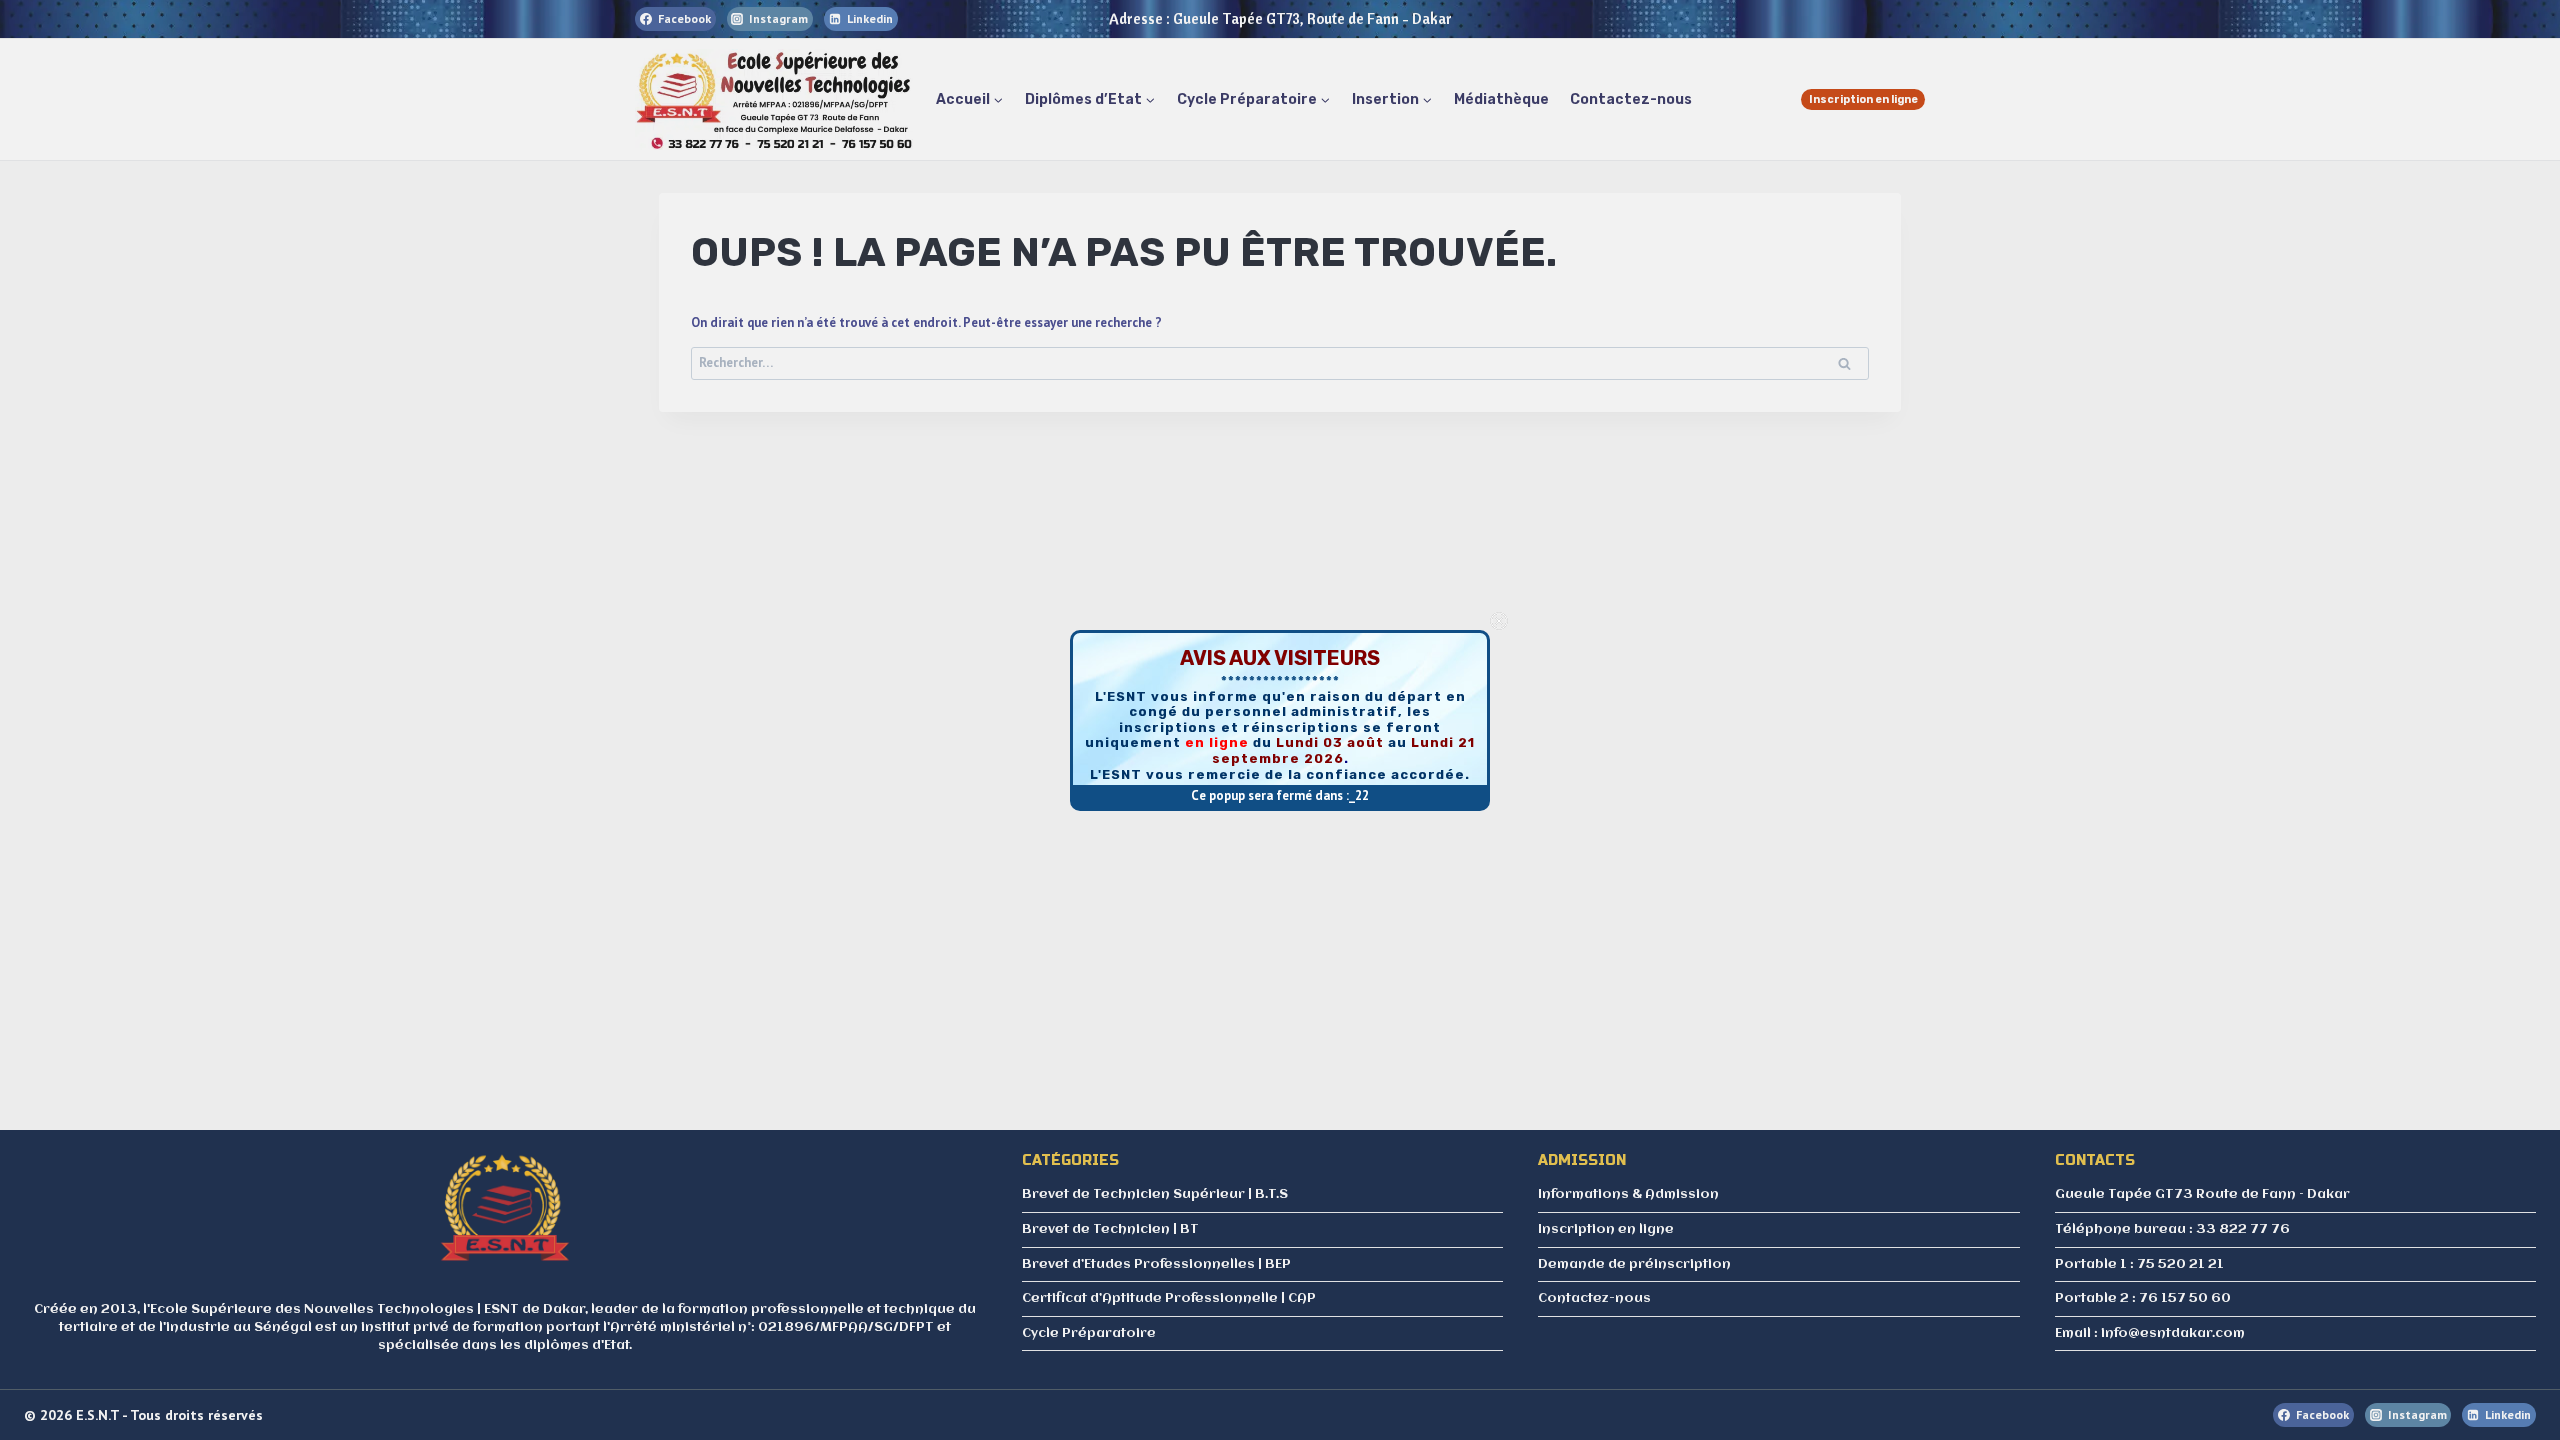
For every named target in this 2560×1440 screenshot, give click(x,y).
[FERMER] (1499, 621)
